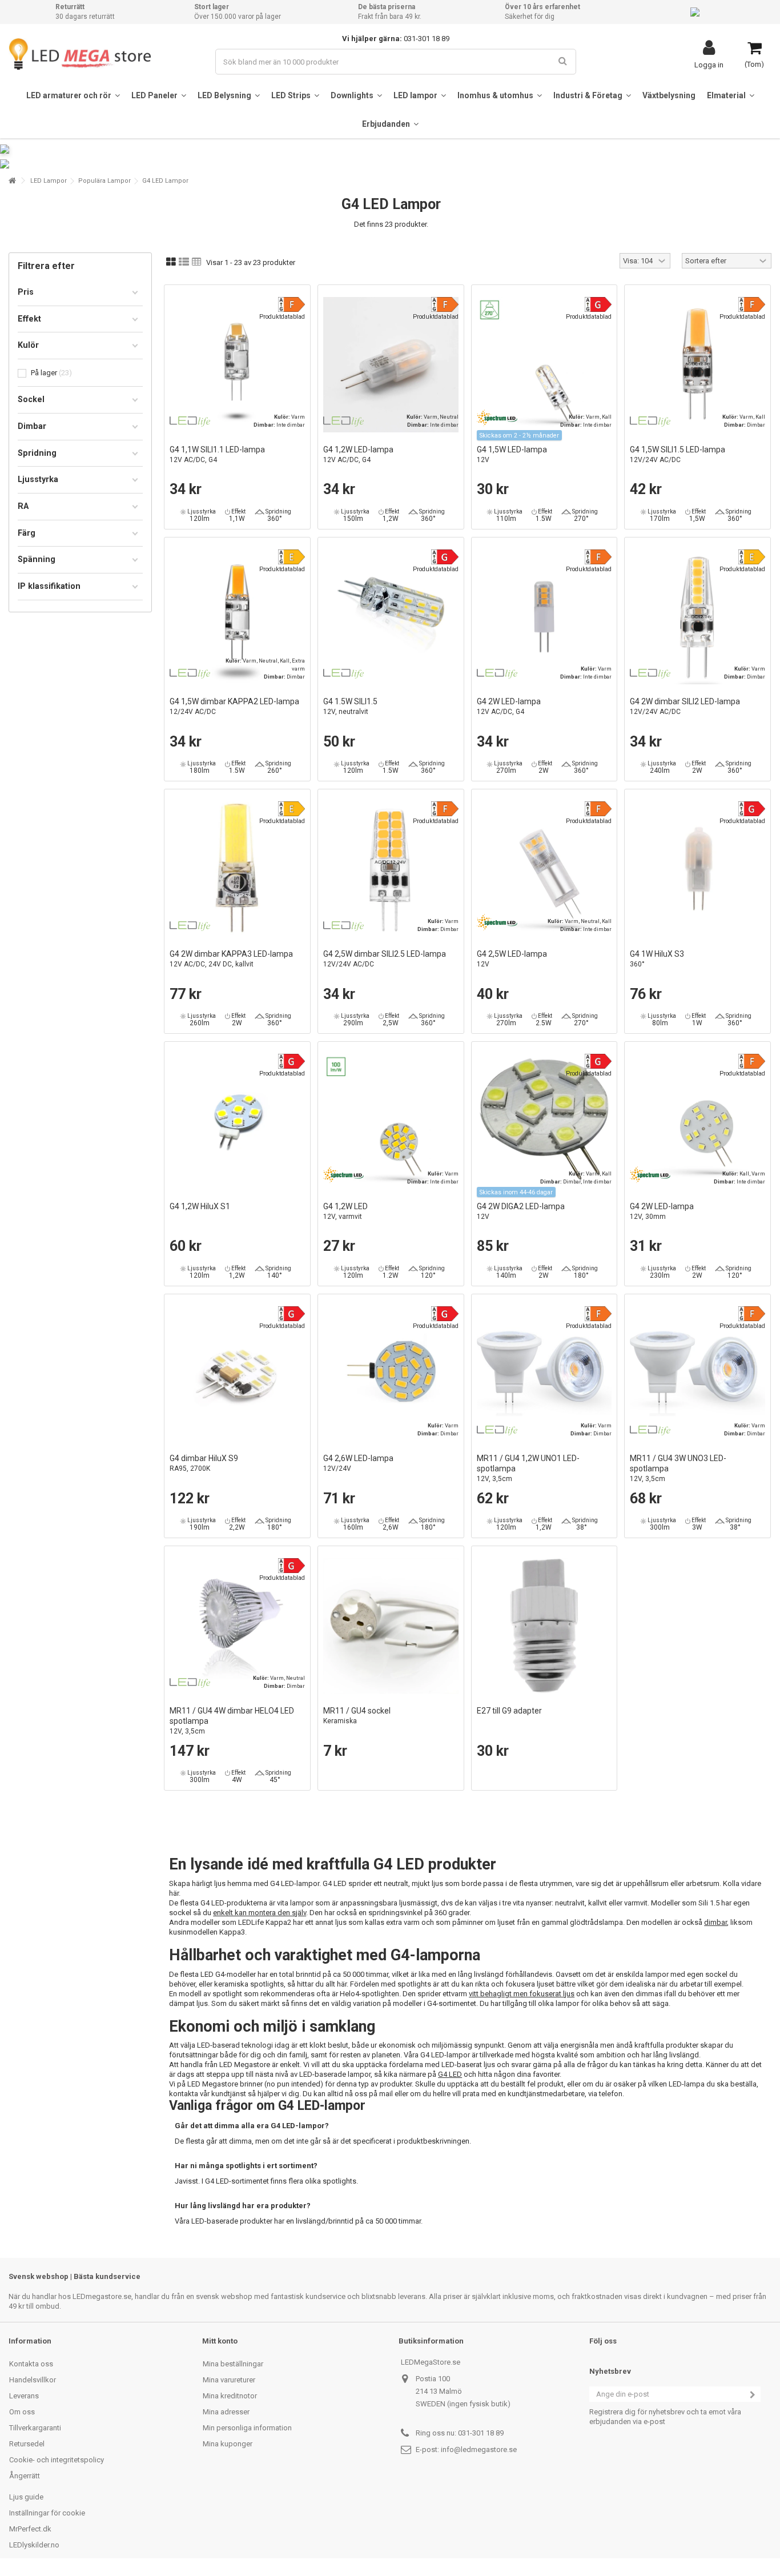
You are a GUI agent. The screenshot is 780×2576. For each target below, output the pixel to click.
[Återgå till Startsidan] (12, 181)
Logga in (709, 65)
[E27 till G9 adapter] (544, 1626)
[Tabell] (197, 262)
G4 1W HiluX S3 (657, 959)
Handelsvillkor (33, 2380)
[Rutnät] (171, 262)
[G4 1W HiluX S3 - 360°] (697, 869)
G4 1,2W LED (345, 1211)
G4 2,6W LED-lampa (358, 1463)
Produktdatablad (282, 317)
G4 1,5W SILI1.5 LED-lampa (678, 454)
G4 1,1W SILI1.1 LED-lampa (217, 454)
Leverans (24, 2396)
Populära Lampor (104, 181)
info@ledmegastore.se (479, 2449)
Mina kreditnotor (230, 2396)
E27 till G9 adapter (509, 1711)
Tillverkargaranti (35, 2428)
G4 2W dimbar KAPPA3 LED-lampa (231, 959)
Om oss (22, 2412)
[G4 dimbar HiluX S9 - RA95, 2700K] (237, 1374)
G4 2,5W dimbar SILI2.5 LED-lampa (385, 959)
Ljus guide (26, 2497)
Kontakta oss (31, 2364)
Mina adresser (226, 2412)
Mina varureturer (229, 2380)
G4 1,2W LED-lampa (358, 454)
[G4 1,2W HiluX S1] (237, 1122)
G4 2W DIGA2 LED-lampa (521, 1211)
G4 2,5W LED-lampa (512, 959)
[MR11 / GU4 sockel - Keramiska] (391, 1626)
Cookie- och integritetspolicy (57, 2460)
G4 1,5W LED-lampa (512, 454)
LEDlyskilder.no (34, 2545)
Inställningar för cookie (47, 2513)
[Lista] (184, 262)
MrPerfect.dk (30, 2529)
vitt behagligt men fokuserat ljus (522, 1994)
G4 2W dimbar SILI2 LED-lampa (685, 706)
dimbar (715, 1922)
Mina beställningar (233, 2364)
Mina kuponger (228, 2444)
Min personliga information (247, 2428)
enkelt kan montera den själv (260, 1913)
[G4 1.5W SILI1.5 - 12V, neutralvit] (391, 617)
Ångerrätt (25, 2476)
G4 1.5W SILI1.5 (350, 706)
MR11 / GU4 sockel (357, 1716)
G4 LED (450, 2074)
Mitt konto (220, 2341)
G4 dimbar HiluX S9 (204, 1463)
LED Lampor (49, 181)
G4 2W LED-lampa (509, 706)
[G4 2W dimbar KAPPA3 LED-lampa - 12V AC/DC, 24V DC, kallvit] (237, 869)
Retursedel (27, 2444)
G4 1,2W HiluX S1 (200, 1206)
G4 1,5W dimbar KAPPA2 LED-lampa (234, 706)
